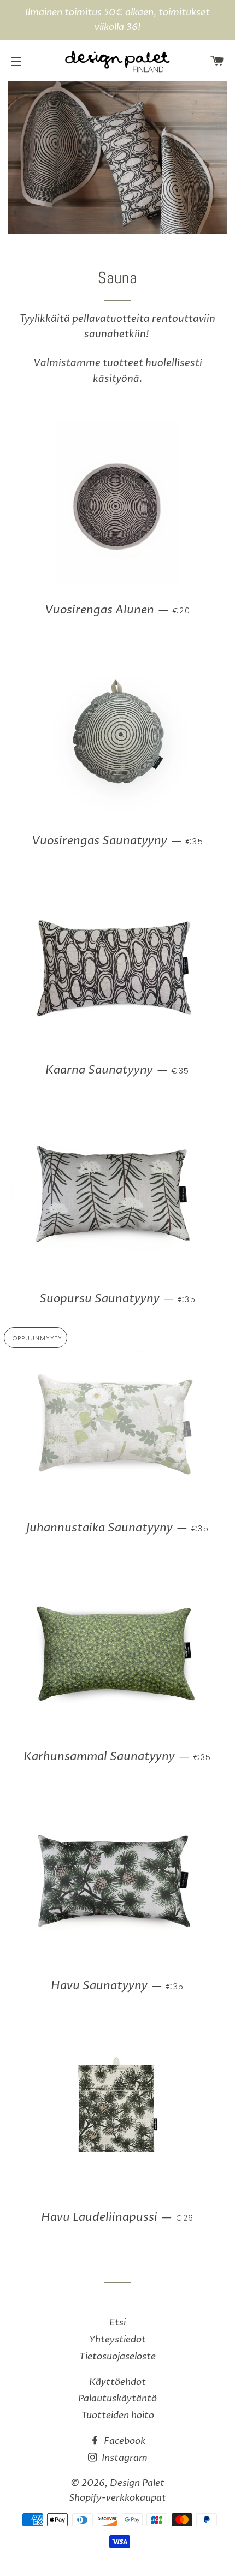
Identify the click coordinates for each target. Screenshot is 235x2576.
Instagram (124, 2458)
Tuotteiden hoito (118, 2415)
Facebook (124, 2441)
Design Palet (137, 2483)
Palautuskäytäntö (117, 2398)
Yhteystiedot (117, 2339)
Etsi (117, 2322)
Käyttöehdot (117, 2382)
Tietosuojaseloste (117, 2356)
